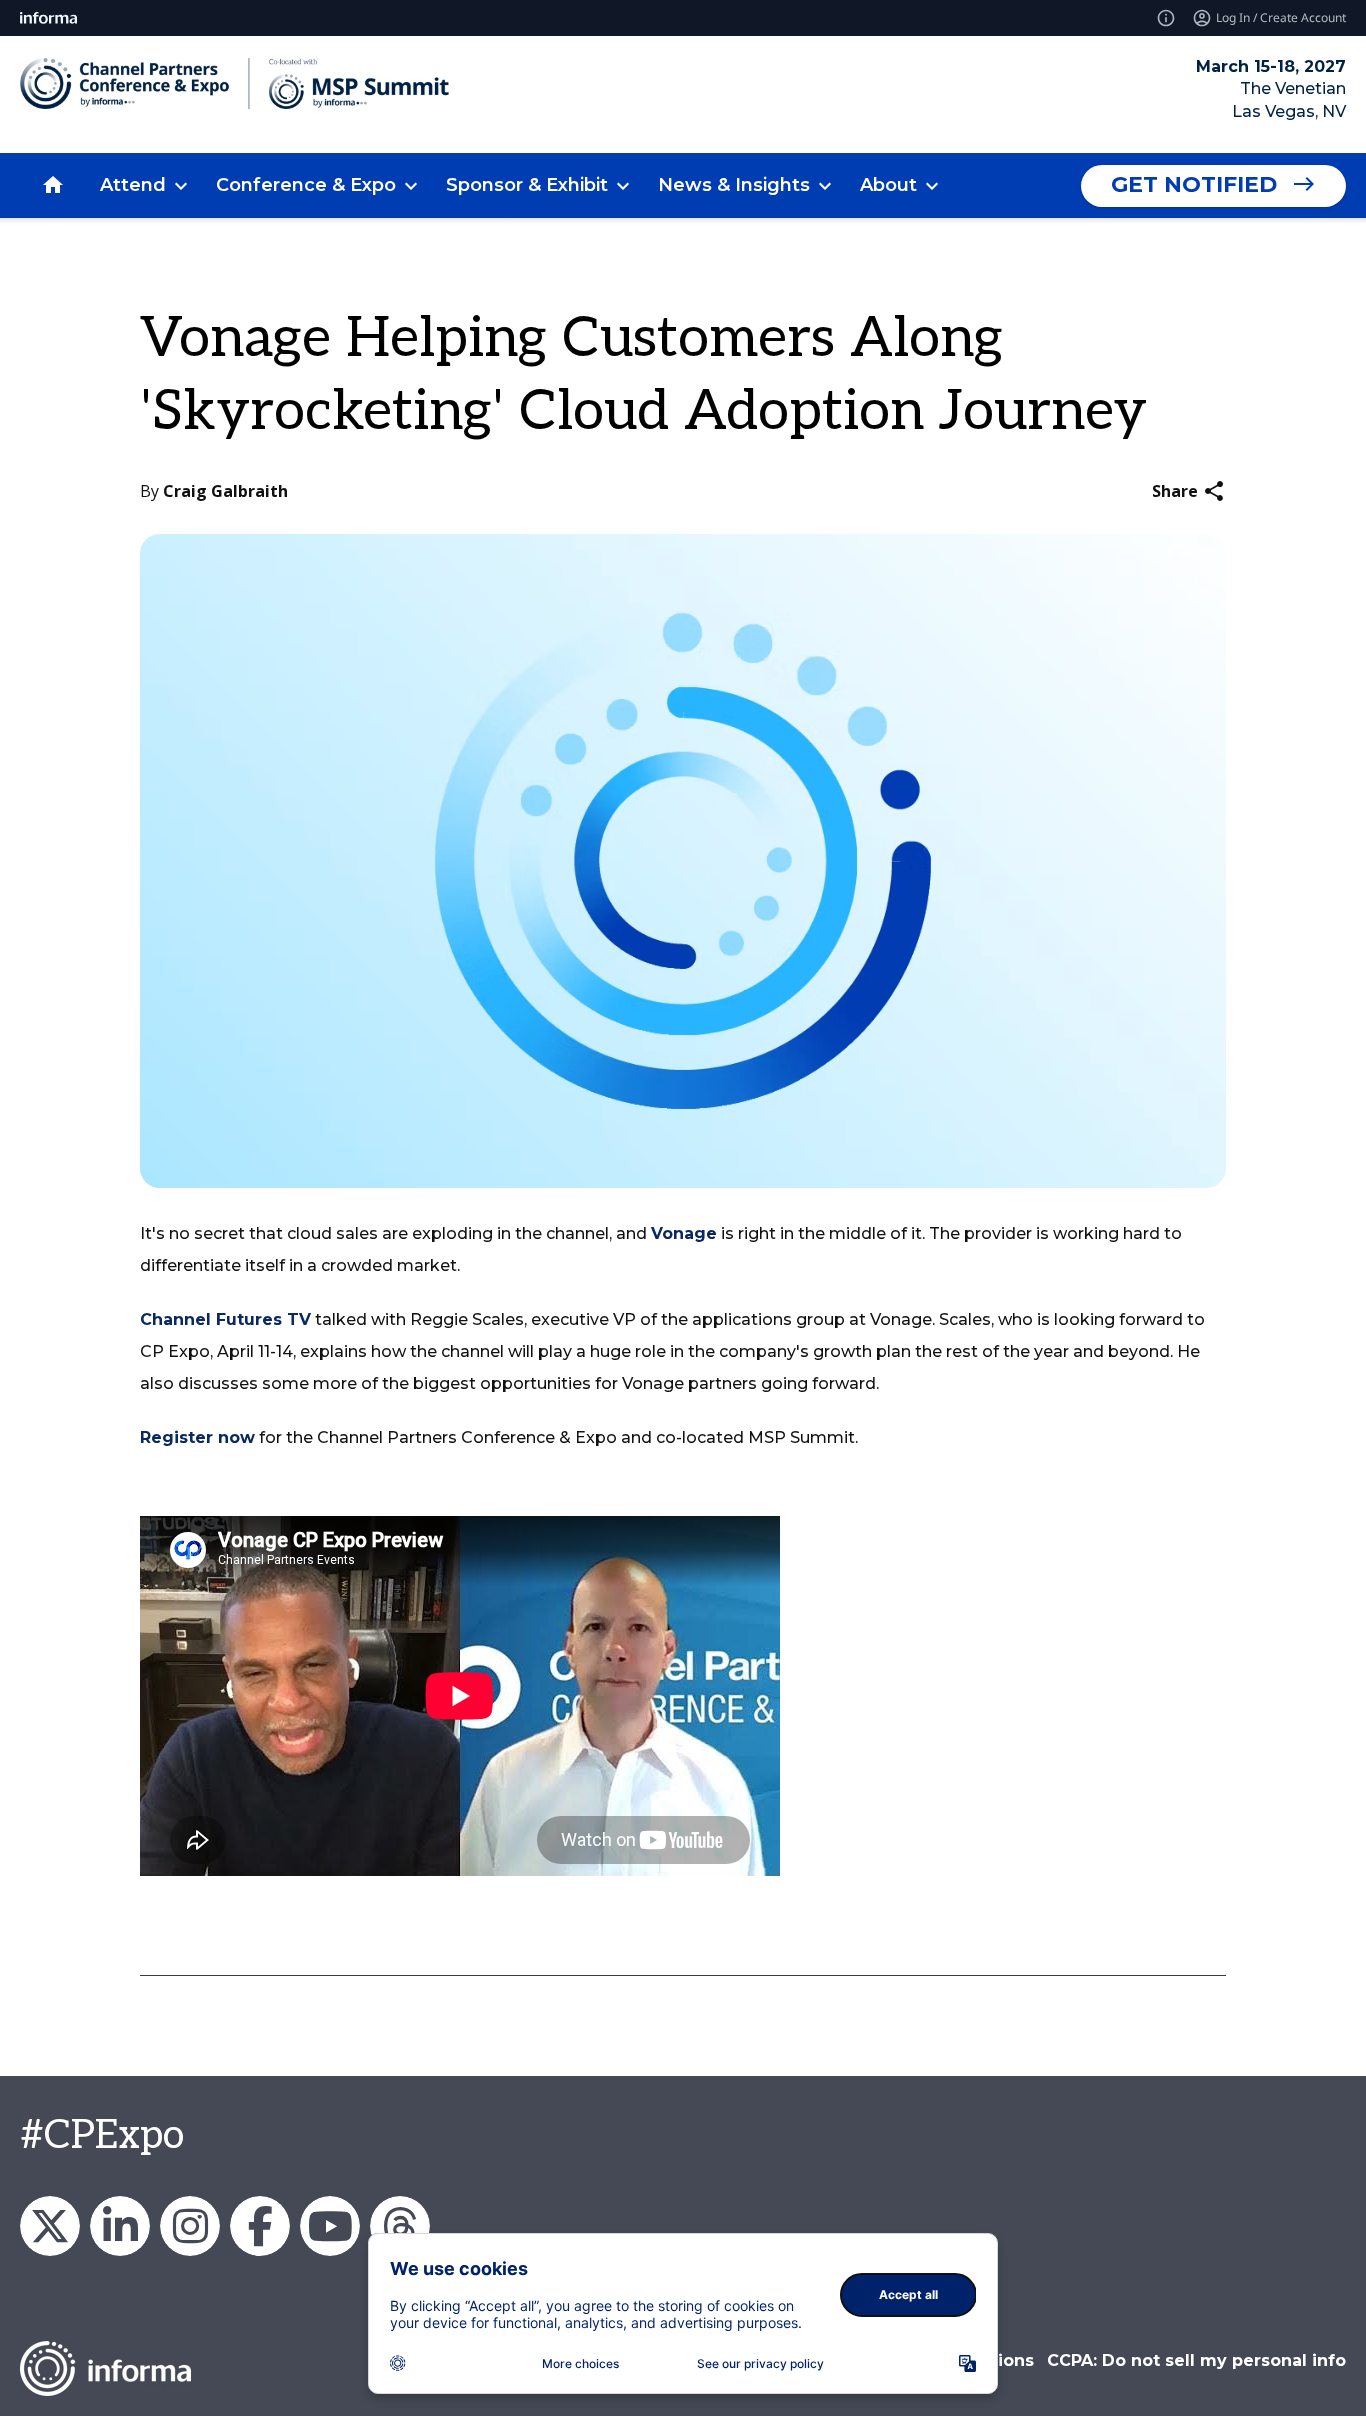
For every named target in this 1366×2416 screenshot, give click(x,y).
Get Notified (1194, 184)
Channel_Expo (50, 2226)
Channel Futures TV (225, 1319)
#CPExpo (102, 2136)
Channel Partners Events (260, 2226)
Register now (197, 1437)
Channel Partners (120, 2226)
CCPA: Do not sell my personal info (1196, 2360)
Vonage (684, 1233)
